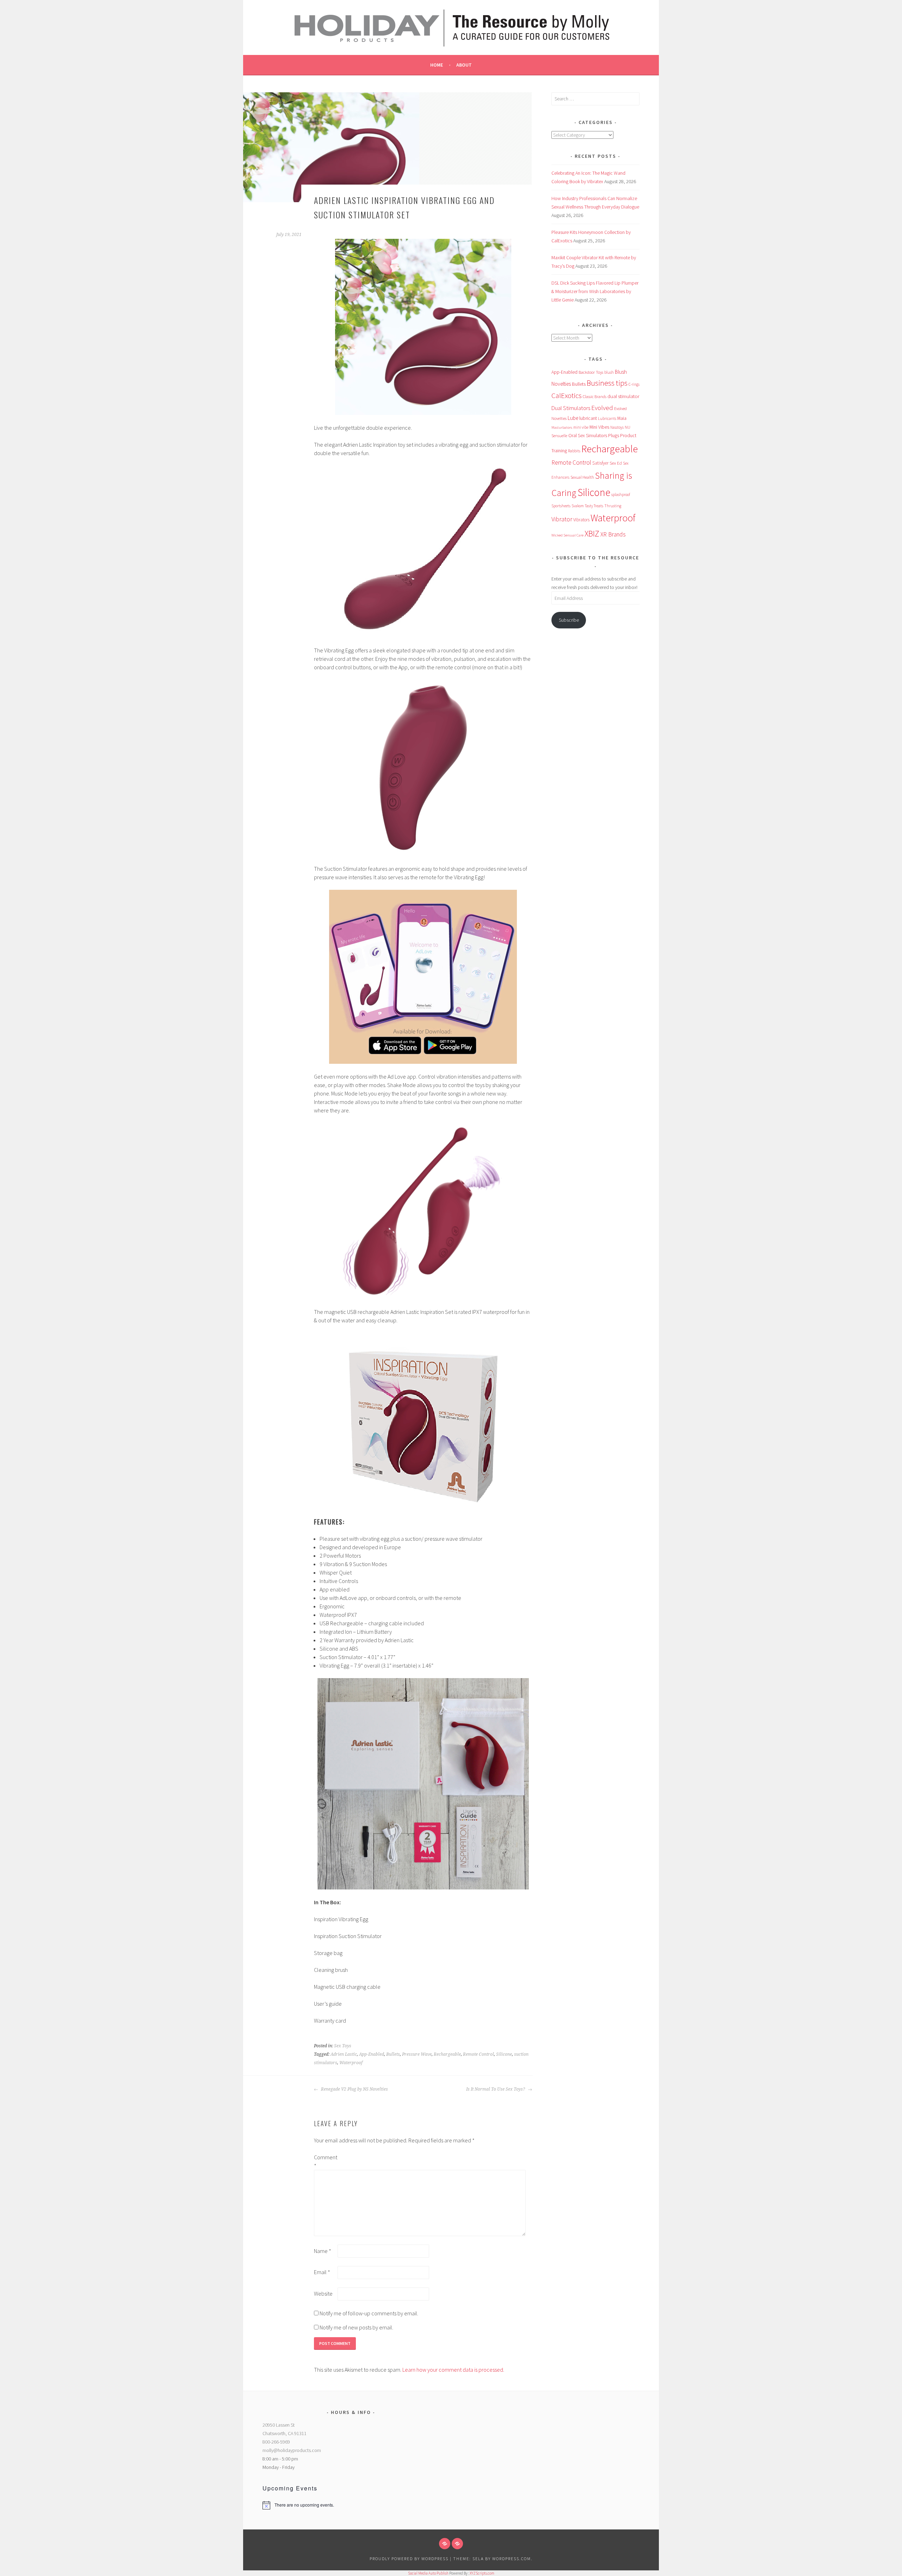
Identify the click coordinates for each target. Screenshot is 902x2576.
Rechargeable (447, 2054)
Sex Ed (616, 463)
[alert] (351, 2505)
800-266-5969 (276, 2442)
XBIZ (592, 533)
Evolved (602, 408)
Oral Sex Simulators (588, 435)
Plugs (614, 435)
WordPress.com (512, 2559)
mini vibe (581, 427)
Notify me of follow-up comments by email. (369, 2313)
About (464, 65)
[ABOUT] (445, 2544)
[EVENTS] (457, 2544)
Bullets (393, 2054)
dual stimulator (623, 396)
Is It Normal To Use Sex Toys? (496, 2089)
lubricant (588, 418)
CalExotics (567, 396)
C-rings (634, 384)
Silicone (504, 2054)
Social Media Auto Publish (428, 2573)
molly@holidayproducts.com (292, 2450)
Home (437, 65)
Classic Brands (595, 396)
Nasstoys (617, 427)
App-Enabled (372, 2054)
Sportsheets (561, 506)
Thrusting (613, 506)
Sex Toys (343, 2046)
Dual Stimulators (571, 408)
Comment (325, 2161)
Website (323, 2293)
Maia (622, 418)
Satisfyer (600, 463)
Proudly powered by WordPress (409, 2559)
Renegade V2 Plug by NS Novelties (354, 2089)
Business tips (607, 383)
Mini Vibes (599, 427)
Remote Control (478, 2054)
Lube (573, 418)
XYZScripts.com (482, 2573)
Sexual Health (582, 477)
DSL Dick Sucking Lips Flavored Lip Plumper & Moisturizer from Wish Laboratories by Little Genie (595, 291)
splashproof (621, 495)
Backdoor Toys (591, 372)
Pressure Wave (417, 2054)
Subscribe (569, 620)
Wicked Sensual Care (567, 535)
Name (323, 2251)
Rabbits (574, 451)
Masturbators (562, 427)
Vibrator (562, 519)
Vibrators (581, 520)
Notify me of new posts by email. (356, 2327)
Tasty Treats (594, 506)
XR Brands (613, 534)
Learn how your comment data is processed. (453, 2370)
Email (322, 2272)
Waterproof (351, 2063)
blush (609, 372)
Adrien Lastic (344, 2054)
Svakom (578, 506)
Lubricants (607, 418)
